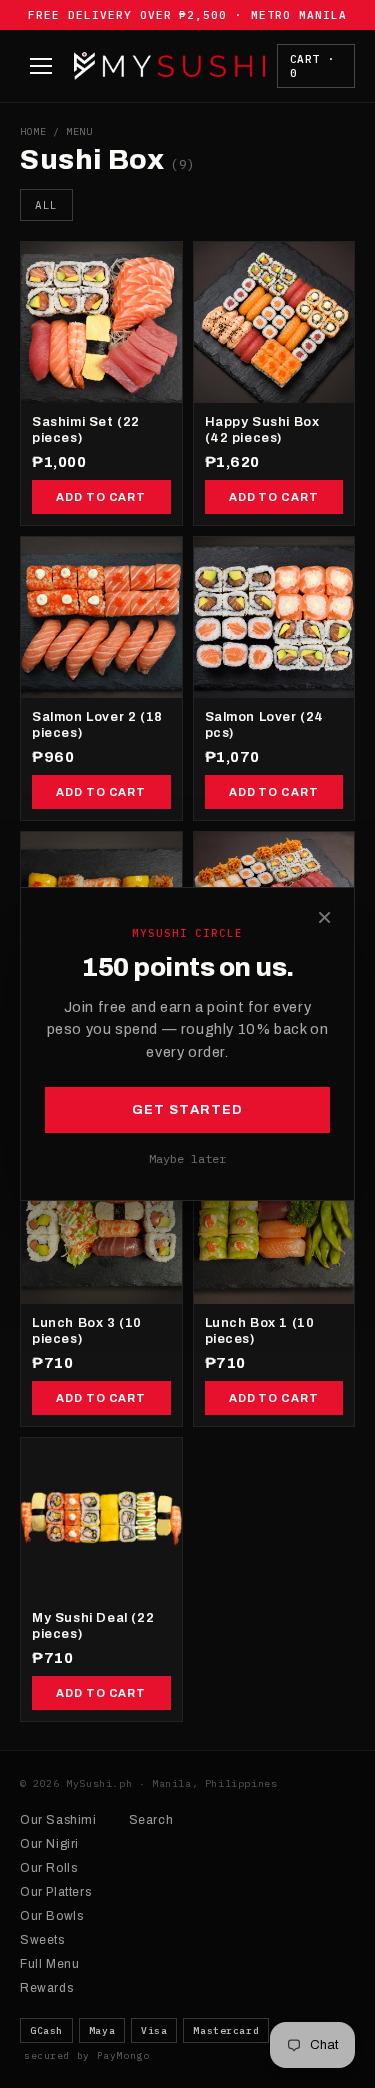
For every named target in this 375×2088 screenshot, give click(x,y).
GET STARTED (187, 1110)
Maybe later (187, 1158)
